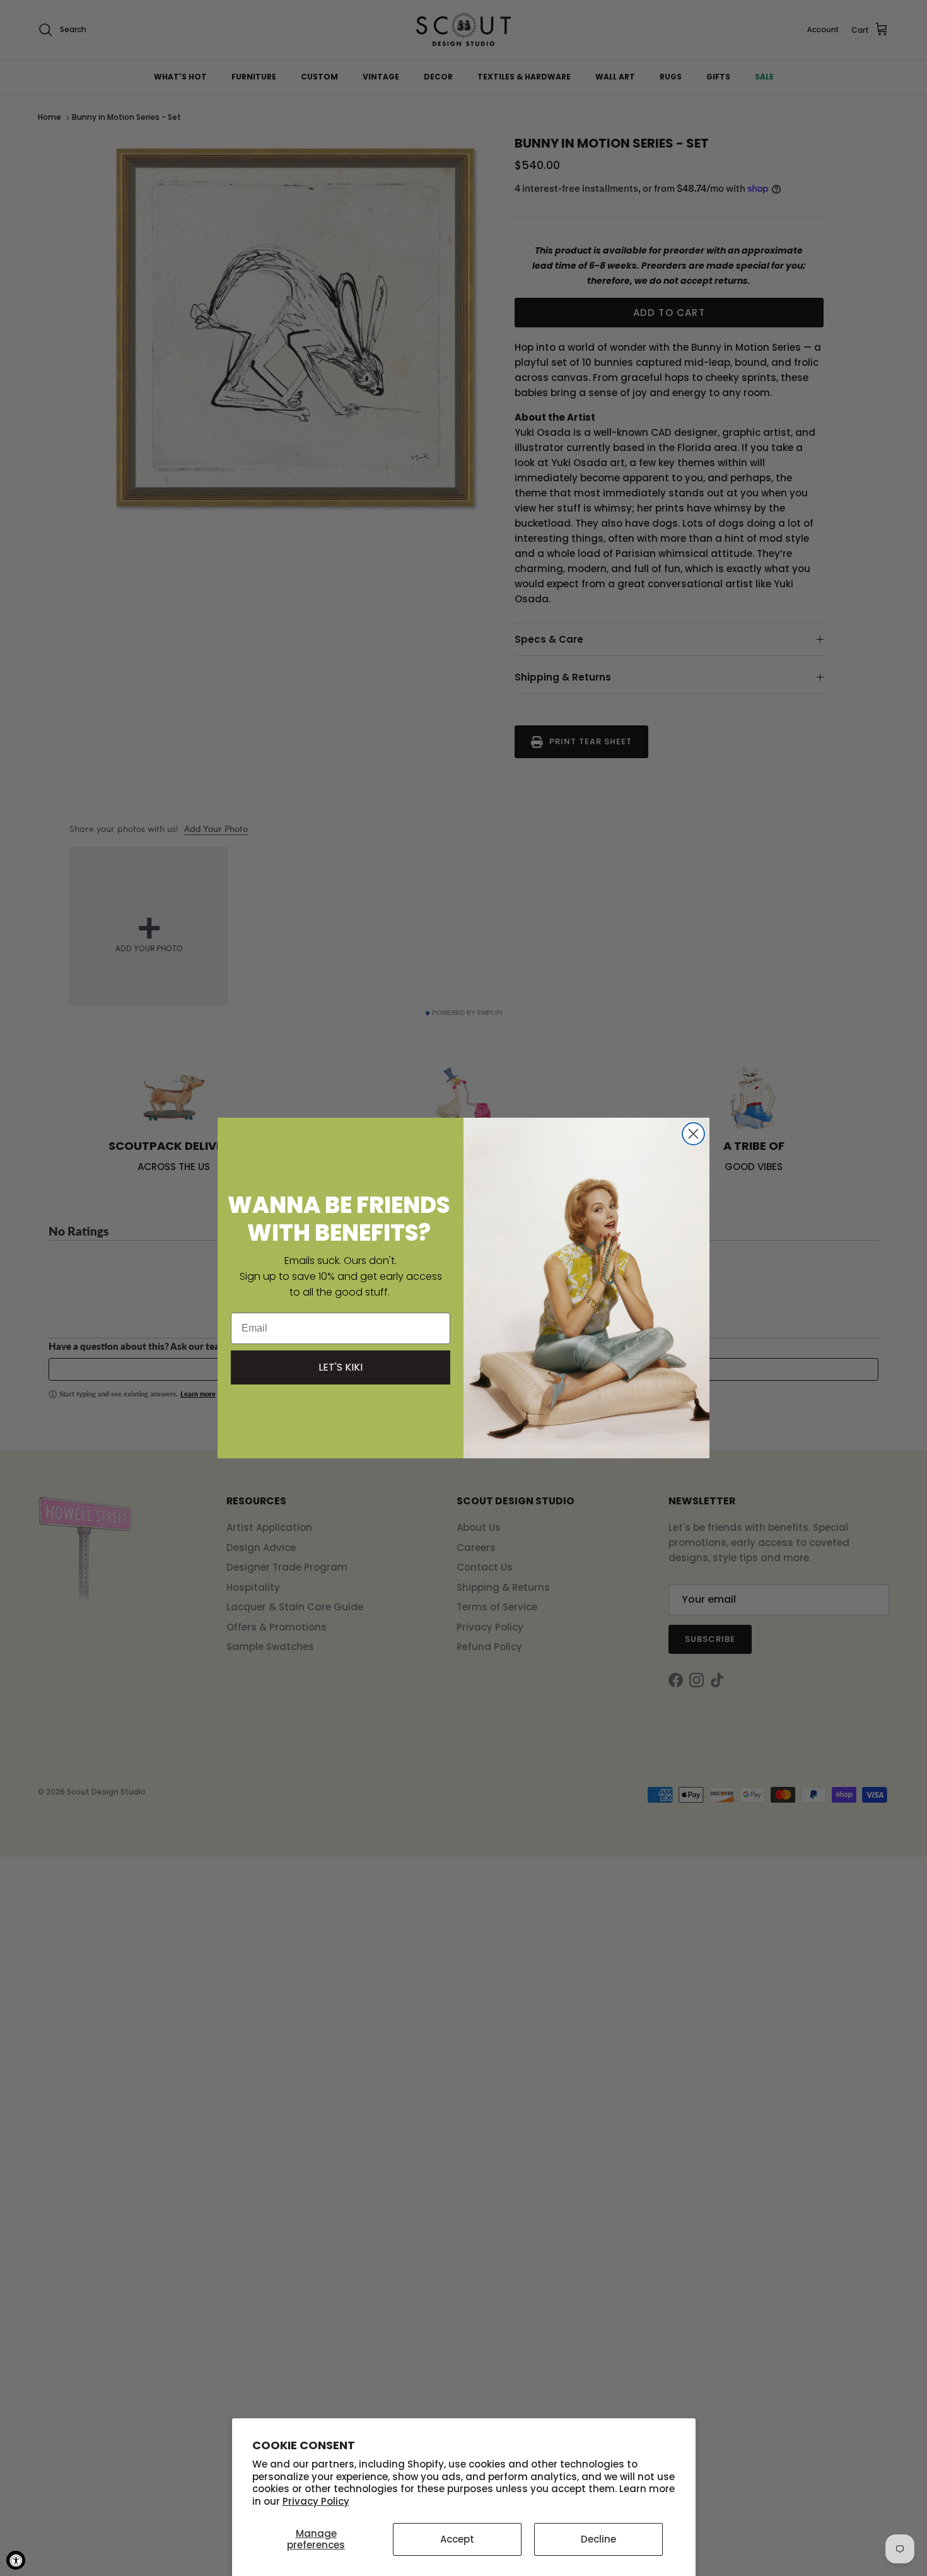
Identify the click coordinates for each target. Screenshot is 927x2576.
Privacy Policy (316, 2501)
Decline (598, 2539)
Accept (457, 2539)
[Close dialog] (693, 1134)
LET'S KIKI (341, 1367)
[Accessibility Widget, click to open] (16, 2560)
